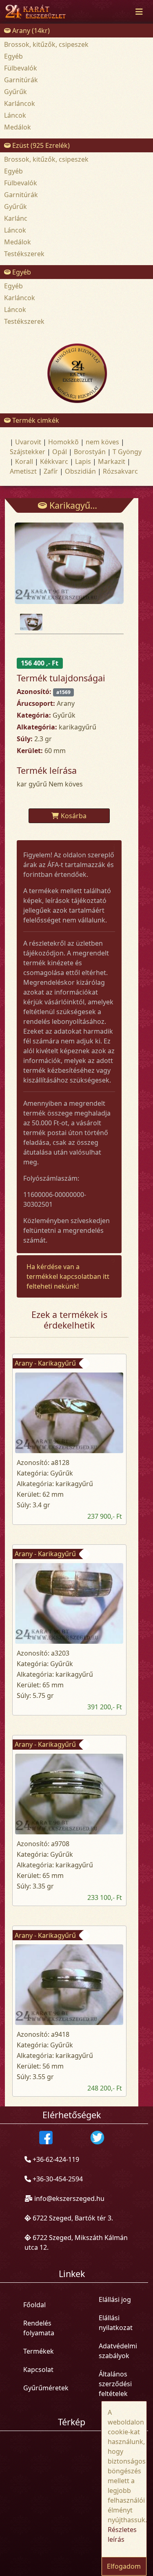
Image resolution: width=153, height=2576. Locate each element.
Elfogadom (124, 2566)
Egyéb (13, 56)
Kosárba (74, 816)
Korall (24, 461)
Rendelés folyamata (39, 2328)
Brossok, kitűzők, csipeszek (46, 44)
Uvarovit (28, 442)
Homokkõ (63, 442)
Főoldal (34, 2305)
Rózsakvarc (120, 471)
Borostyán (90, 452)
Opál (60, 452)
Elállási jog (115, 2299)
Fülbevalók (21, 68)
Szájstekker (28, 452)
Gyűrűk (16, 92)
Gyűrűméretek (46, 2388)
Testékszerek (24, 254)
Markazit (112, 461)
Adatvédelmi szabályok (118, 2351)
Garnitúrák (21, 80)
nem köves (102, 442)
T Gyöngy (127, 452)
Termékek (39, 2351)
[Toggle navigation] (139, 12)
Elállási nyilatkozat (116, 2323)
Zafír (51, 471)
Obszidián (80, 471)
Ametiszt (23, 471)
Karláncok (20, 103)
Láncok (15, 115)
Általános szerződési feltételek (115, 2384)
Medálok (18, 127)
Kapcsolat (38, 2370)
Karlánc (16, 218)
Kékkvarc (54, 461)
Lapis (83, 461)
